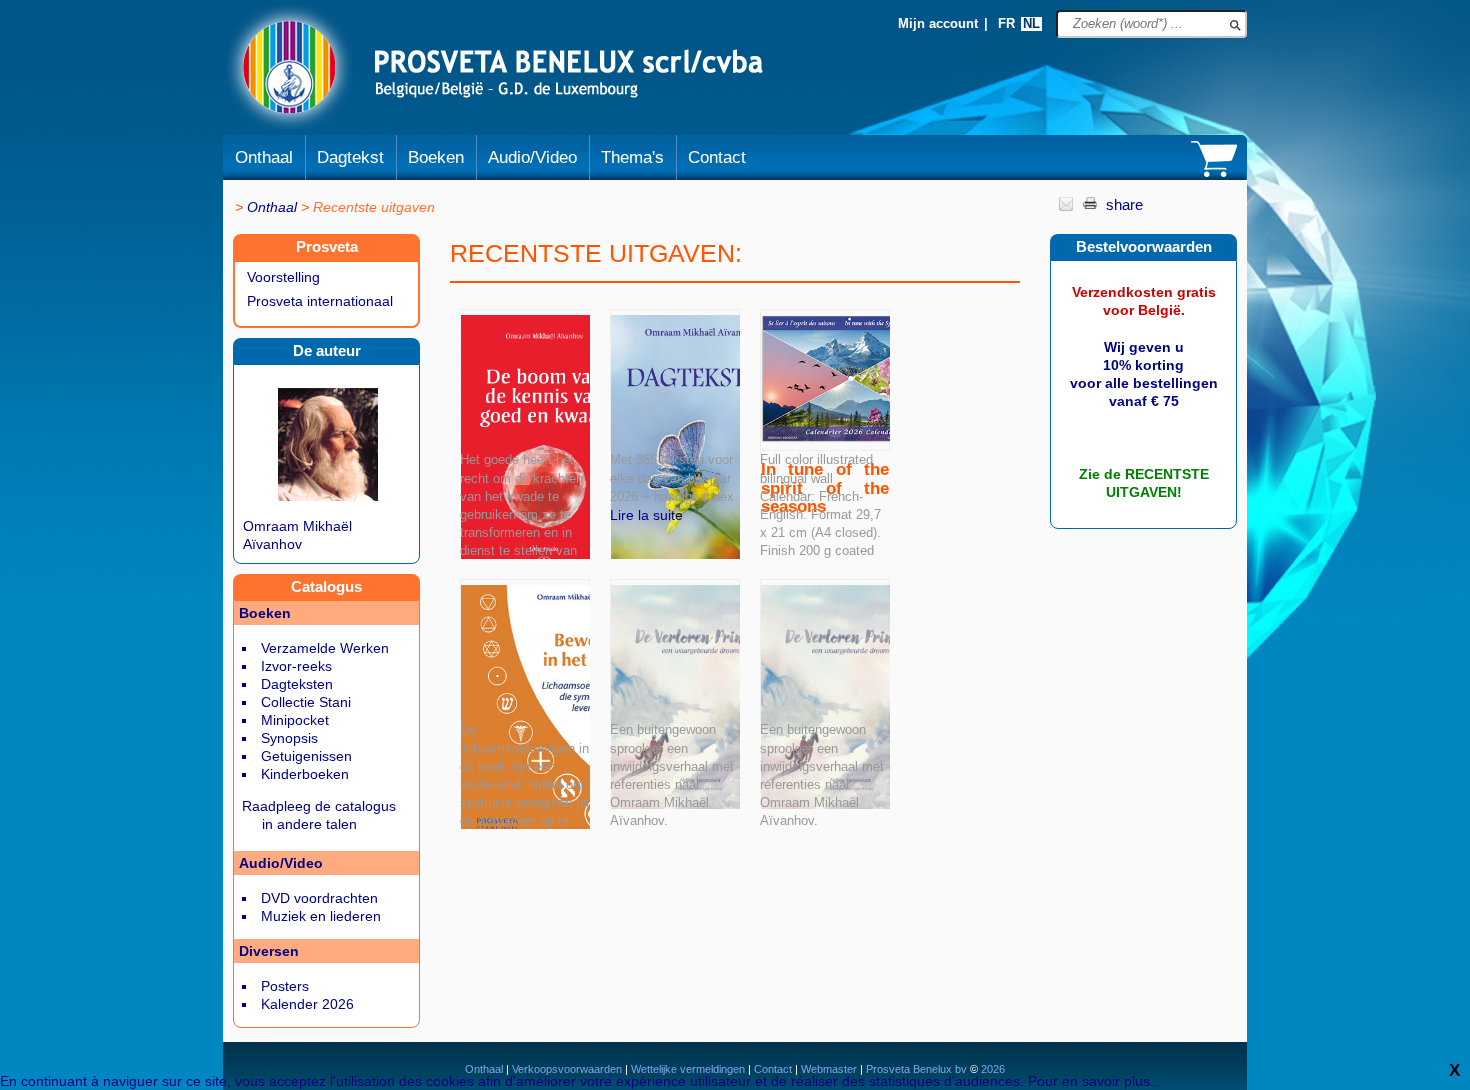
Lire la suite (646, 515)
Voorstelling (283, 277)
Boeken (436, 157)
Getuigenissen (306, 756)
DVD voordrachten (319, 898)
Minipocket (295, 720)
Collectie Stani (306, 702)
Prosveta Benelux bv (916, 1069)
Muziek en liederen (321, 916)
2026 (991, 1069)
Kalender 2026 (307, 1004)
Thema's (632, 157)
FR (1006, 24)
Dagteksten (297, 684)
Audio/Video (532, 157)
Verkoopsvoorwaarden (567, 1069)
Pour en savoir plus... (1095, 1081)
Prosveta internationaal (320, 301)
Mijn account (938, 24)
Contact (717, 157)
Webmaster (830, 1069)
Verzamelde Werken (325, 648)
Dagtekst (350, 157)
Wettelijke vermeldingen (688, 1069)
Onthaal (264, 157)
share (1124, 204)
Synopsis (289, 738)
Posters (285, 986)
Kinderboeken (305, 774)
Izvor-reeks (296, 666)
